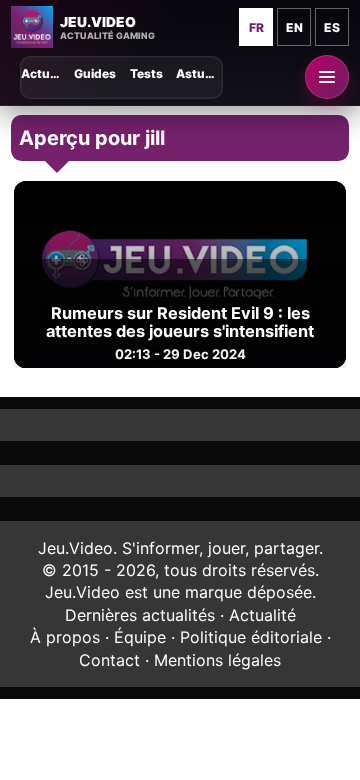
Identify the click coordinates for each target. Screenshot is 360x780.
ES (332, 27)
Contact (109, 660)
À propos (65, 637)
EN (294, 27)
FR (256, 27)
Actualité (262, 615)
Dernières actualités (140, 615)
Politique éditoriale (251, 637)
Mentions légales (217, 660)
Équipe (140, 637)
